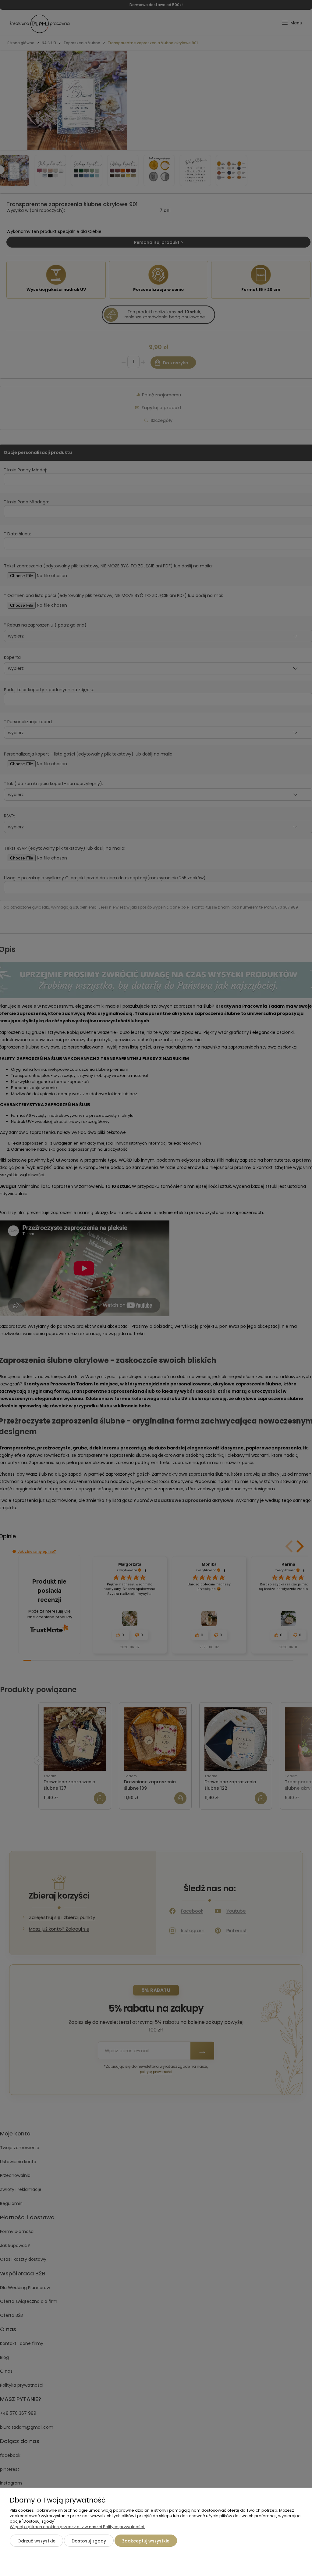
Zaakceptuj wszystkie (146, 2541)
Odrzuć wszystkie (36, 2541)
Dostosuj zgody (89, 2541)
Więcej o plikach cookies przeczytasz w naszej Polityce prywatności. (77, 2527)
